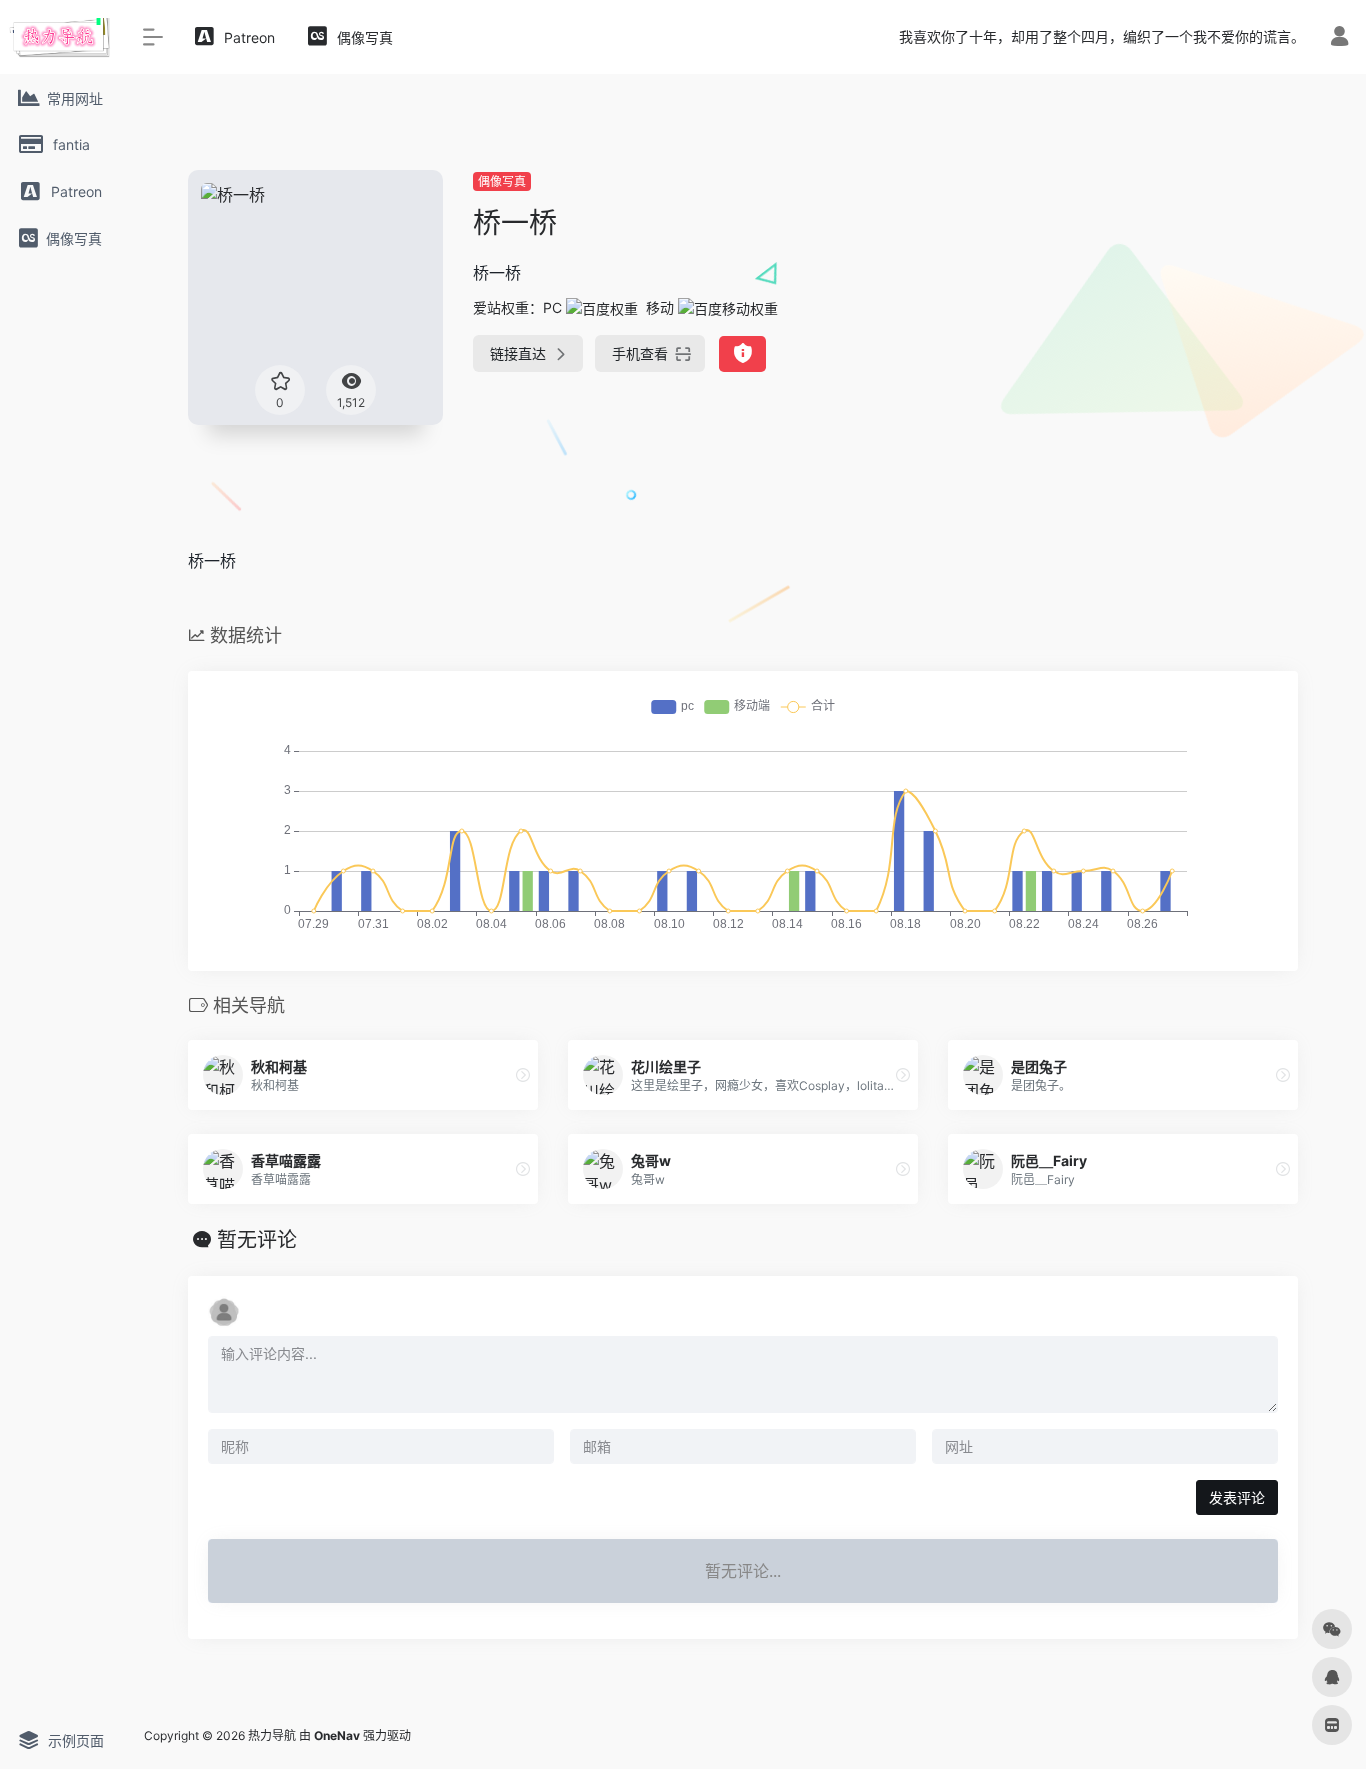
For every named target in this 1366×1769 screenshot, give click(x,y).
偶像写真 (502, 181)
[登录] (1339, 38)
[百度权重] (602, 307)
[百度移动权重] (728, 307)
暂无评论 (257, 1240)
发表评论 (1237, 1497)
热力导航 (272, 1735)
